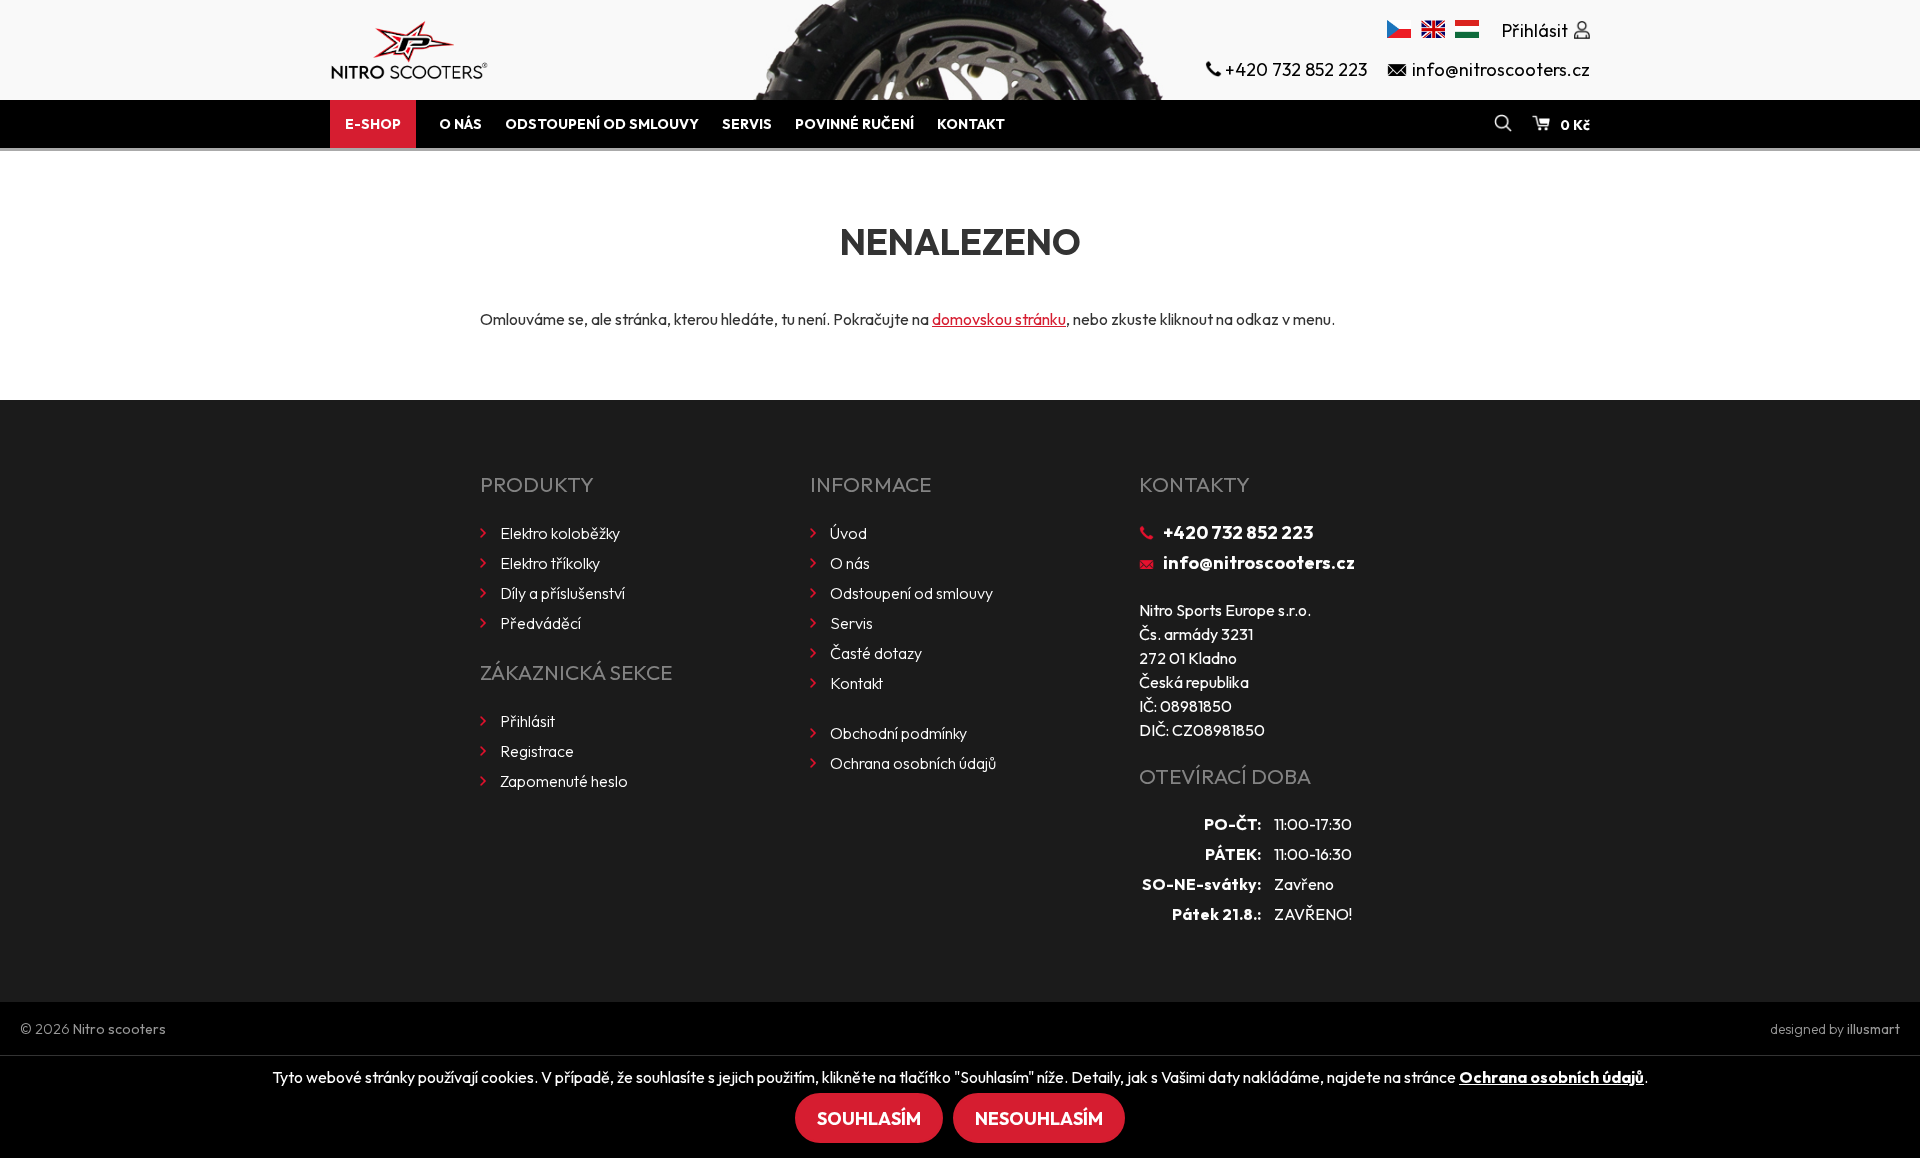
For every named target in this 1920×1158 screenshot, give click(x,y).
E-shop (373, 124)
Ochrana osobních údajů (913, 763)
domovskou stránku (999, 319)
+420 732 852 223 (1238, 532)
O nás (460, 124)
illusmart (1873, 1029)
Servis (747, 124)
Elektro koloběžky (560, 533)
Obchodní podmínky (898, 733)
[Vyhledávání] (1503, 124)
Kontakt (971, 124)
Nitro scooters (119, 1029)
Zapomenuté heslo (564, 781)
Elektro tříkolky (550, 563)
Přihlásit (527, 721)
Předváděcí (540, 623)
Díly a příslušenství (562, 593)
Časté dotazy (876, 653)
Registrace (537, 751)
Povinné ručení (854, 124)
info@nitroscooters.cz (1259, 562)
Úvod (848, 533)
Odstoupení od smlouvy (602, 124)
